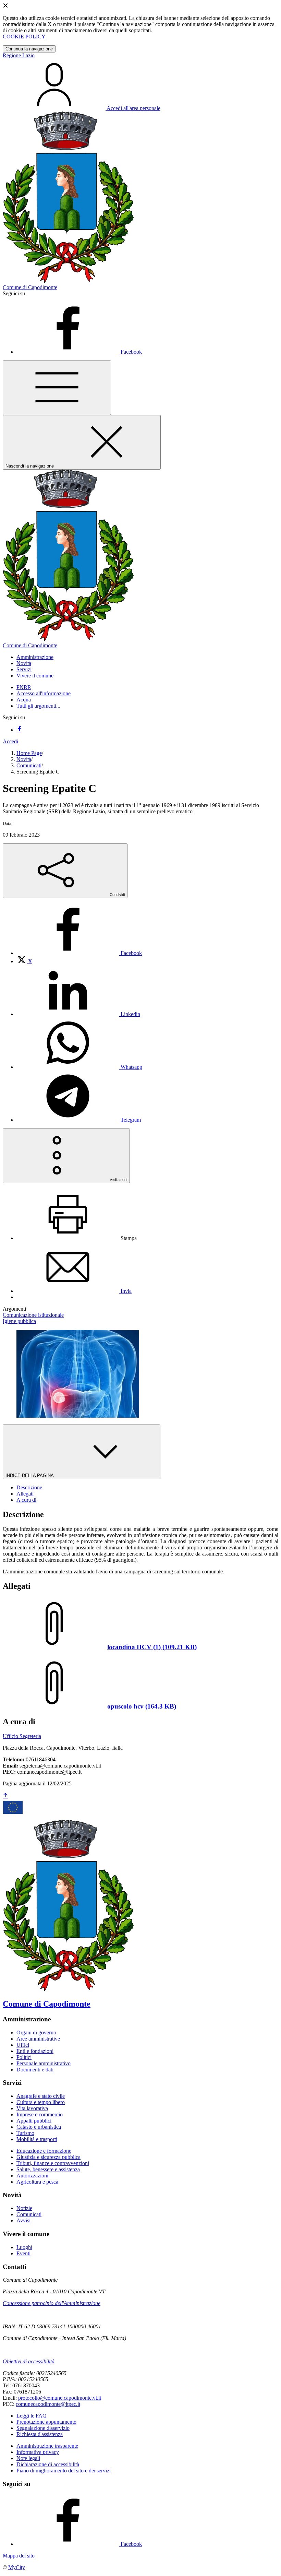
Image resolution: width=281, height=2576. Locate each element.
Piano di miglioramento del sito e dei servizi (64, 2471)
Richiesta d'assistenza (40, 2434)
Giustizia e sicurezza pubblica (48, 2157)
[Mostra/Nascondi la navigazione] (57, 388)
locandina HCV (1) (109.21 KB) (152, 1647)
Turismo (25, 2133)
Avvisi (23, 2220)
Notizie (24, 2208)
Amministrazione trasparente (47, 2446)
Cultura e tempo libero (41, 2102)
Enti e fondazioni (35, 2051)
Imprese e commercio (40, 2114)
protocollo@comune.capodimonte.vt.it (60, 2398)
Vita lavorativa (32, 2108)
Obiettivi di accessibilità (29, 2361)
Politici (24, 2057)
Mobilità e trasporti (37, 2139)
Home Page (29, 753)
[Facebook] (19, 730)
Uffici (23, 2045)
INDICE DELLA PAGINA (30, 1475)
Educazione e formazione (44, 2151)
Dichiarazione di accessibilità (48, 2464)
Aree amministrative (38, 2039)
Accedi (10, 741)
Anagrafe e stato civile (41, 2096)
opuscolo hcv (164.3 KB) (142, 1706)
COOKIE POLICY (24, 37)
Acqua (24, 700)
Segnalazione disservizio (43, 2428)
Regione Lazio (19, 55)
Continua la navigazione (29, 49)
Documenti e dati (35, 2070)
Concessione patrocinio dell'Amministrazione (52, 2303)
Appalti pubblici (34, 2121)
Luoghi (24, 2247)
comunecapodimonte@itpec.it (48, 2404)
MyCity (17, 2567)
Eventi (23, 2253)
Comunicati (29, 765)
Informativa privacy (38, 2452)
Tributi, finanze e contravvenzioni (53, 2163)
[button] (35, 657)
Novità (24, 759)
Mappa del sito (19, 2556)
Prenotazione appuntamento (46, 2422)
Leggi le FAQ (32, 2416)
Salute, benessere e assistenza (48, 2169)
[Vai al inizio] (5, 1796)
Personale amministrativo (44, 2063)
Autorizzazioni (32, 2176)
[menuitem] (79, 953)
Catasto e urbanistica (39, 2127)
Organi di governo (36, 2033)
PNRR (24, 687)
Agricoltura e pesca (37, 2182)
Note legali (28, 2458)
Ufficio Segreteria (22, 1736)
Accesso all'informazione (44, 693)
